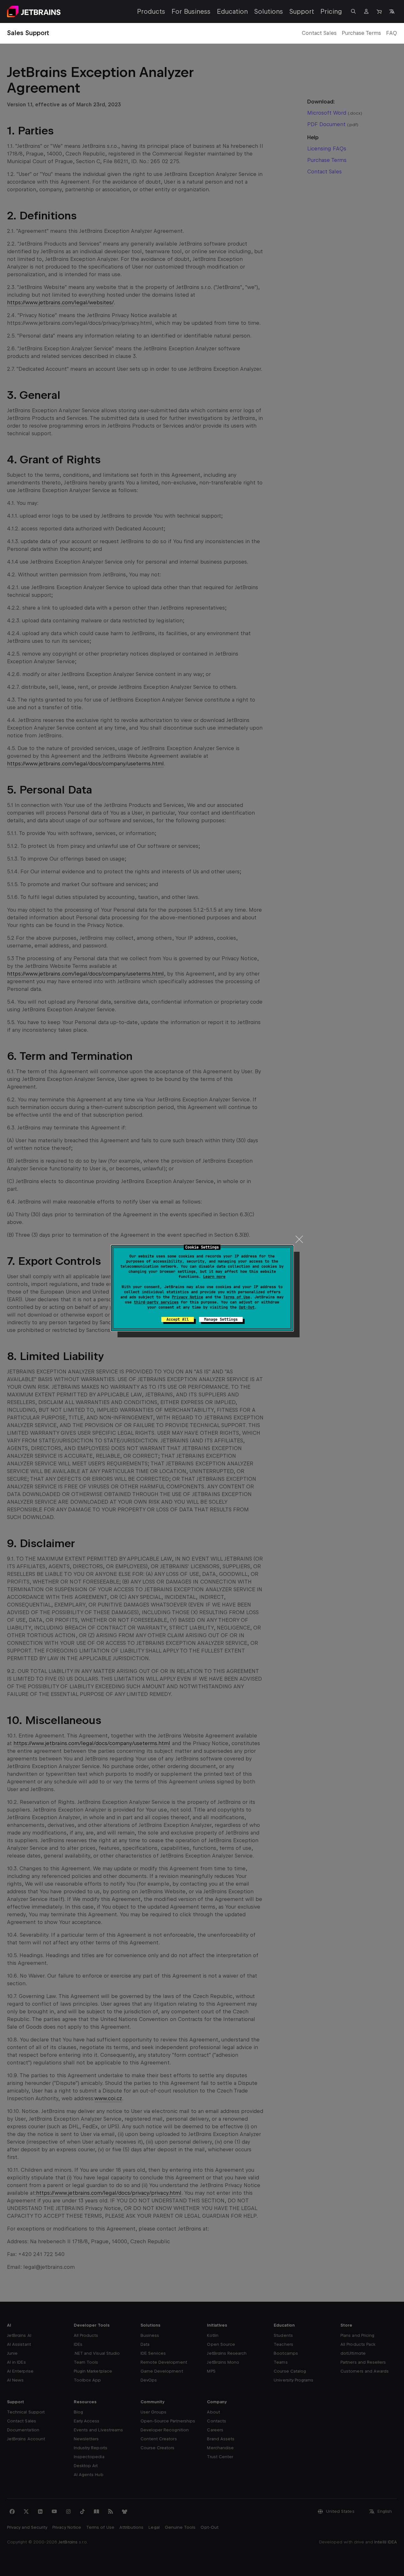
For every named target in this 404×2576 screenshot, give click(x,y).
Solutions (269, 11)
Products (151, 11)
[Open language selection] (392, 11)
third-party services (156, 1302)
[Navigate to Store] (379, 11)
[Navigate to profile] (366, 11)
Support (302, 11)
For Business (191, 11)
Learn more (214, 1277)
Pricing (331, 11)
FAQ (392, 33)
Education (232, 11)
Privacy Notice (187, 1297)
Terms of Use (237, 1297)
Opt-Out (247, 1307)
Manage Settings (221, 1319)
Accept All (178, 1319)
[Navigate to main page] (34, 11)
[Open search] (354, 11)
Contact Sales (319, 33)
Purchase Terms (361, 33)
